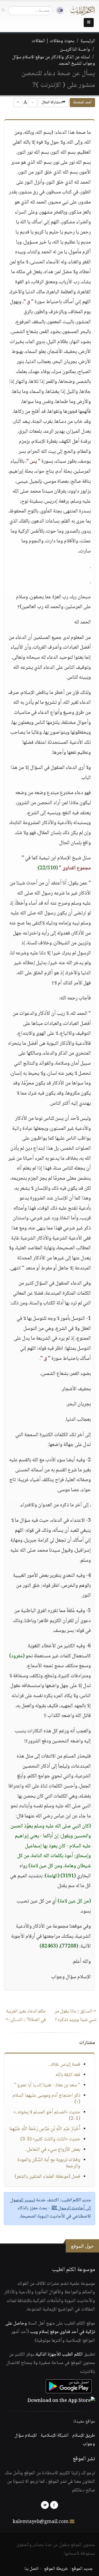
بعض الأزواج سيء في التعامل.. (53, 2150)
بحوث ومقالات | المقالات (53, 41)
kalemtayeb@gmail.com (41, 2522)
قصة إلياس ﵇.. (64, 2065)
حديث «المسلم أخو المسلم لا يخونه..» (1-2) (47, 2115)
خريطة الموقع (56, 2569)
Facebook (54, 2505)
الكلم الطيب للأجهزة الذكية (59, 2354)
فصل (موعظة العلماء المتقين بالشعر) (47, 2177)
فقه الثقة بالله (68, 2075)
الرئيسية (88, 41)
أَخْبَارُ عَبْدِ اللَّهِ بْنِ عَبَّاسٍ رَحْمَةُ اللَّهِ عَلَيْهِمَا (45, 2129)
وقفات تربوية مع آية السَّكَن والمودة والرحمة (49, 2163)
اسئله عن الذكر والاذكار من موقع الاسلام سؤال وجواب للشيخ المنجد (54, 60)
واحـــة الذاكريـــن (75, 50)
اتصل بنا (32, 2569)
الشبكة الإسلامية (55, 2436)
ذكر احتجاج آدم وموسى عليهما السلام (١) (46, 2099)
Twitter (45, 2505)
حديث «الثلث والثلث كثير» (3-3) (50, 2139)
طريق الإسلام (84, 2436)
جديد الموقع (82, 2569)
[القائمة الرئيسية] (89, 23)
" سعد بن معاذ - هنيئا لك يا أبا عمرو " (47, 2085)
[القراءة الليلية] (58, 10)
